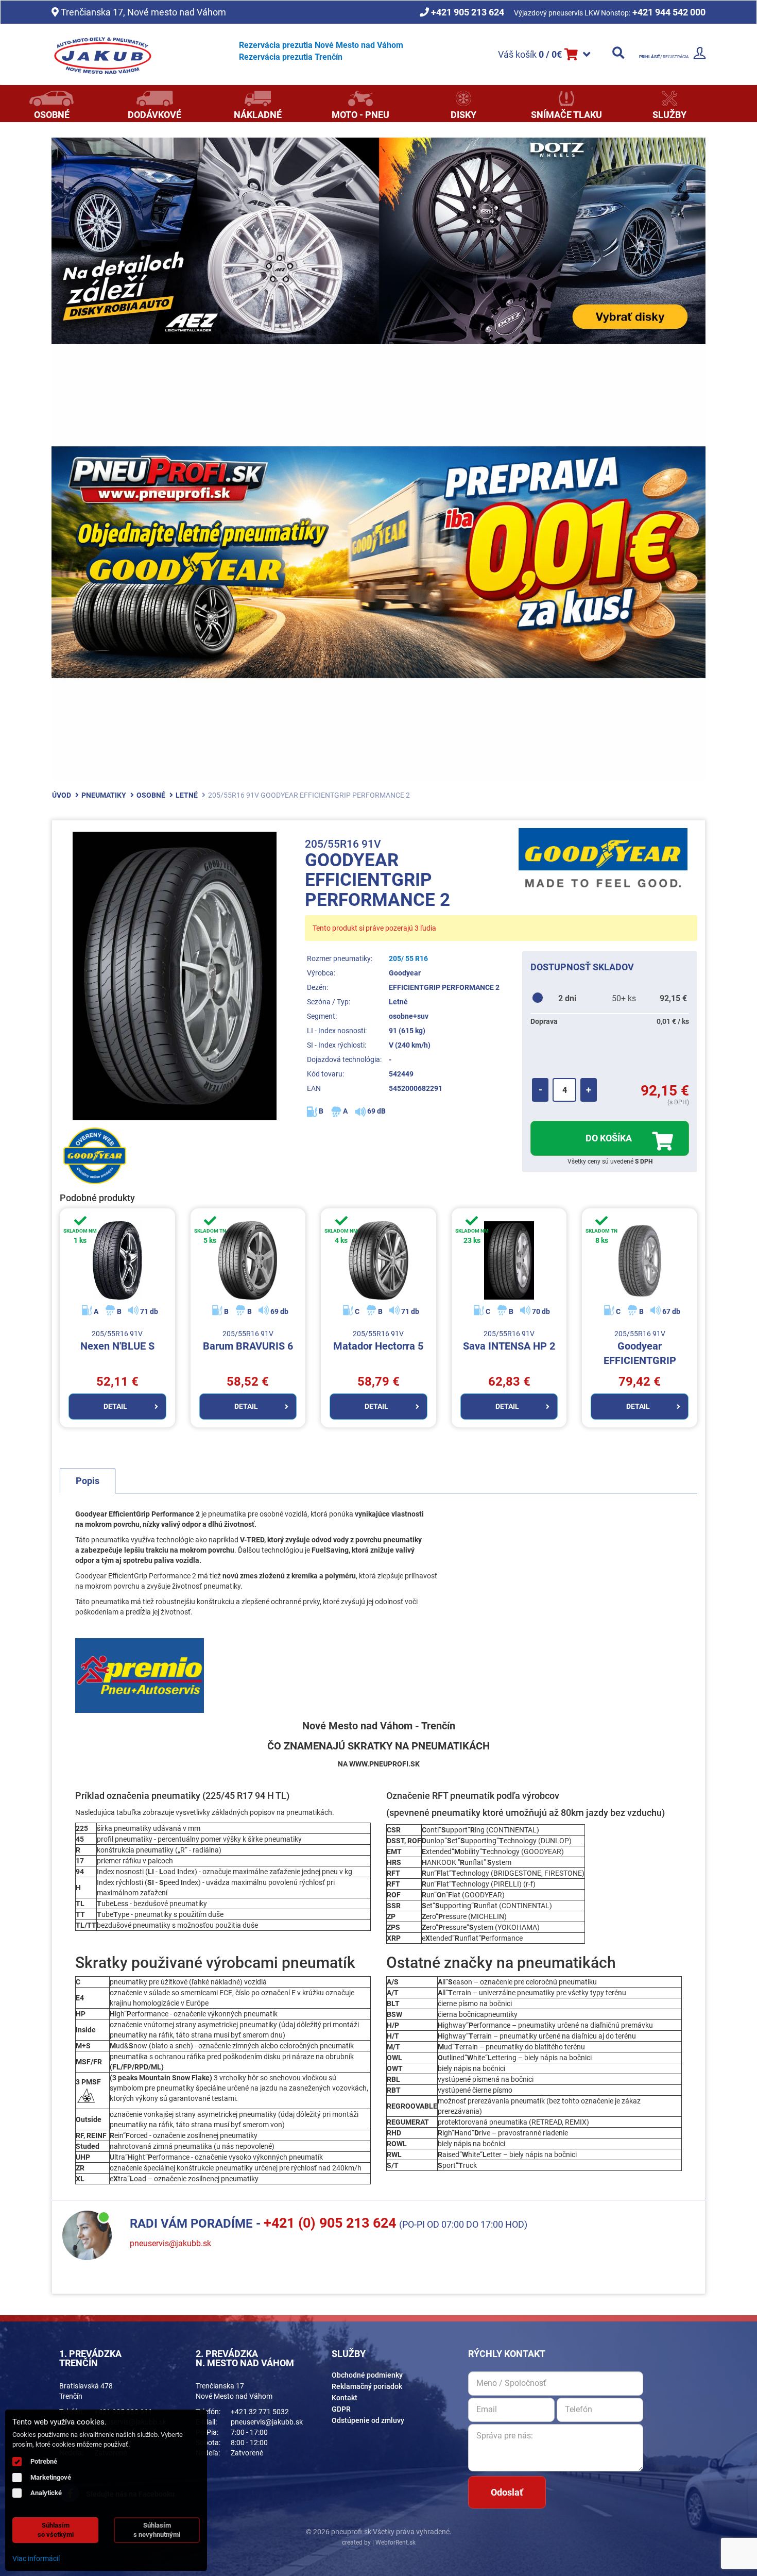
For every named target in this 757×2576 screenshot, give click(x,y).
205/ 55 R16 (408, 958)
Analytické (46, 2493)
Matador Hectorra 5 (378, 1341)
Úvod (62, 795)
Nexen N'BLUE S (117, 1341)
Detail (115, 1406)
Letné (187, 795)
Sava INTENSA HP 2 (509, 1341)
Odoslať (507, 2492)
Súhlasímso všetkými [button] (56, 2530)
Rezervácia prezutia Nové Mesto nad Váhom (321, 45)
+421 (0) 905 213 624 (330, 2223)
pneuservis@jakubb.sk (170, 2243)
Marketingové (51, 2477)
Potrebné (44, 2461)
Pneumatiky (104, 795)
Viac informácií (36, 2558)
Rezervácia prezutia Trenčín (291, 57)
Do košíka (610, 1138)
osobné (151, 795)
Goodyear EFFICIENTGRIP (640, 1348)
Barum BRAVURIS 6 (248, 1341)
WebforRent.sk (395, 2543)
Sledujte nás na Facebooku (130, 2494)
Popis (88, 1481)
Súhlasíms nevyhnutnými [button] (157, 2530)
